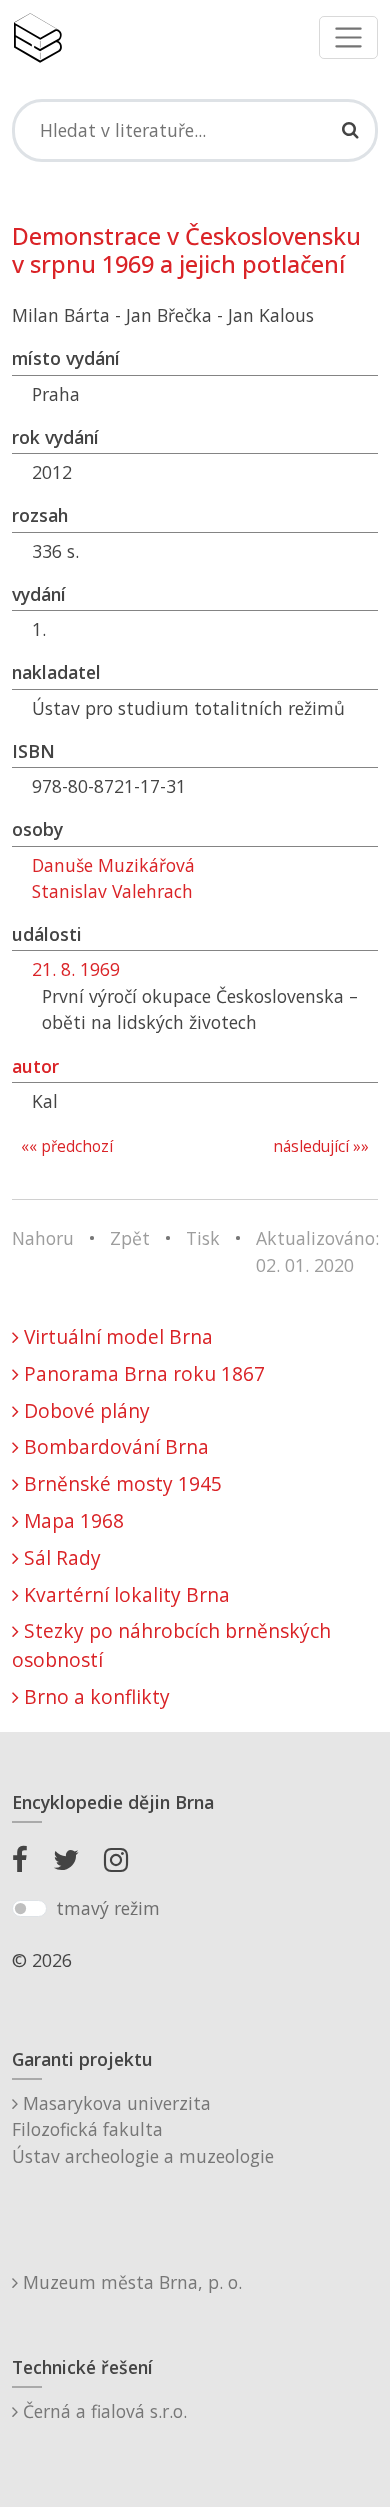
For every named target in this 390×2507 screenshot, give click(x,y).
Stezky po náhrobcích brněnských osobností (171, 1645)
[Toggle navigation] (348, 37)
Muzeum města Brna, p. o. (130, 2282)
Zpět (130, 1238)
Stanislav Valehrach (112, 891)
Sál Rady (60, 1557)
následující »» (321, 1146)
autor (35, 1066)
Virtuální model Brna (116, 1336)
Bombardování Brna (114, 1446)
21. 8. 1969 (76, 969)
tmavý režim (108, 1908)
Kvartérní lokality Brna (124, 1594)
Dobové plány (84, 1410)
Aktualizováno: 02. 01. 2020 (317, 1251)
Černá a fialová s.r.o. (102, 2411)
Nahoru (43, 1238)
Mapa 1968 (71, 1520)
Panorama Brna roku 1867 (142, 1373)
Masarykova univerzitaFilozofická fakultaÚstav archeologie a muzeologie (143, 2129)
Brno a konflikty (94, 1696)
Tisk (203, 1238)
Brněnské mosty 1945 (120, 1483)
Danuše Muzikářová (113, 865)
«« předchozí (67, 1146)
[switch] (29, 1909)
